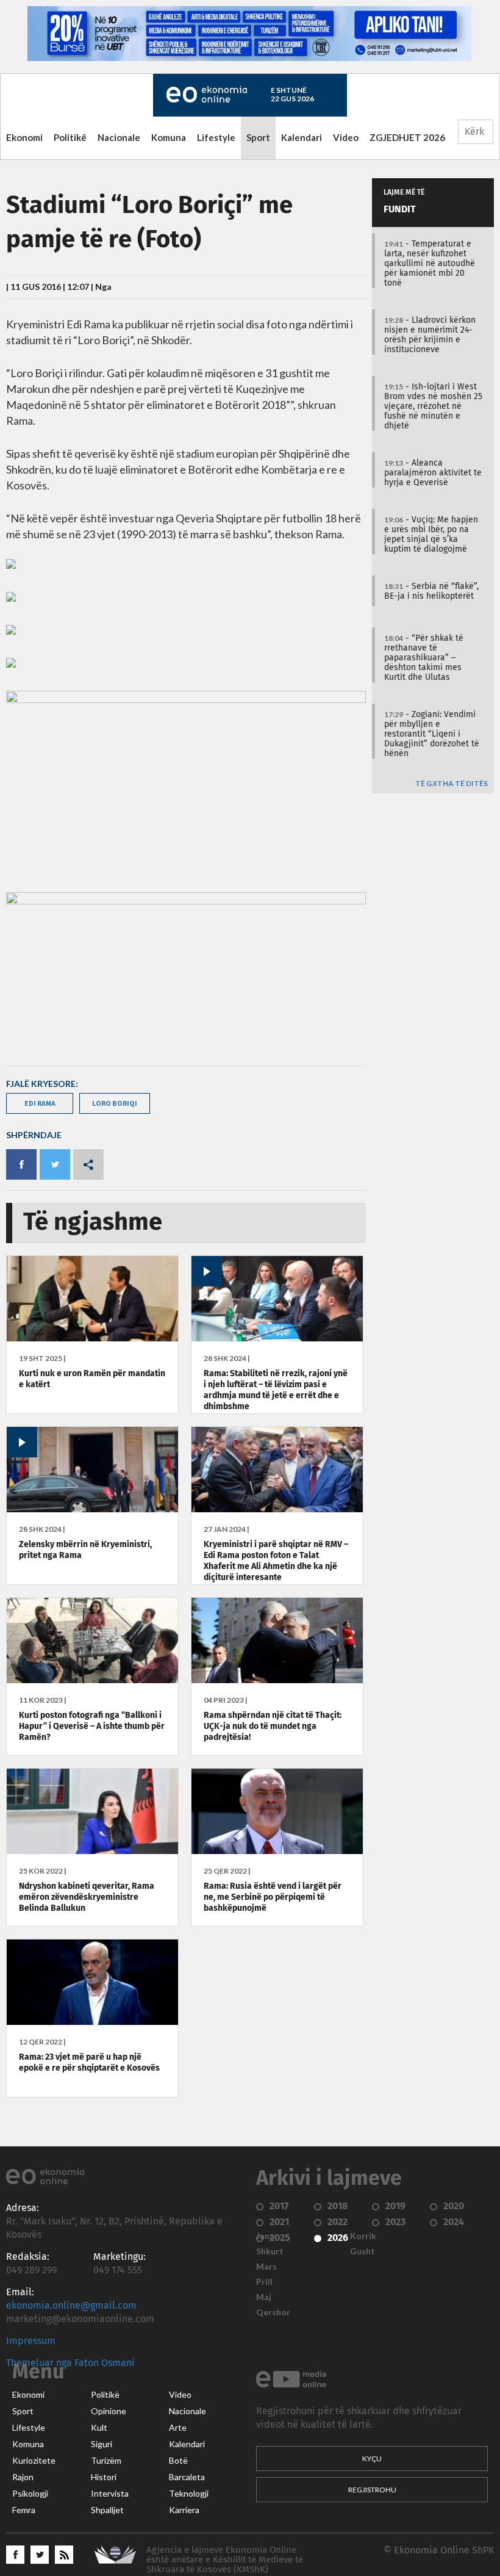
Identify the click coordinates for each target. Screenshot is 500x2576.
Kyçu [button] (372, 2459)
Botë (178, 2461)
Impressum (31, 2341)
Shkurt (270, 2251)
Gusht (362, 2251)
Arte (178, 2428)
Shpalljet (107, 2510)
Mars (266, 2267)
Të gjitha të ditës (452, 784)
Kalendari (302, 137)
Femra (24, 2510)
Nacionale (119, 137)
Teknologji (189, 2494)
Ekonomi (24, 137)
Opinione (109, 2411)
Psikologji (30, 2494)
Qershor (273, 2312)
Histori (104, 2477)
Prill (264, 2282)
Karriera (184, 2510)
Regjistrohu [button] (372, 2490)
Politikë (70, 137)
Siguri (102, 2444)
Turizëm (106, 2461)
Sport (258, 137)
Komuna (169, 137)
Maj (264, 2297)
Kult (99, 2428)
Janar (267, 2236)
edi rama (40, 1103)
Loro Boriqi (115, 1103)
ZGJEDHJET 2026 (407, 137)
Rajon (23, 2477)
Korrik (363, 2236)
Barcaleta (187, 2477)
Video (346, 137)
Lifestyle (216, 137)
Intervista (110, 2494)
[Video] (277, 1338)
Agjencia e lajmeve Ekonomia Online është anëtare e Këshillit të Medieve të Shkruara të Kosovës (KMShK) (225, 2560)
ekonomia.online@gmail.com (71, 2306)
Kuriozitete (34, 2461)
